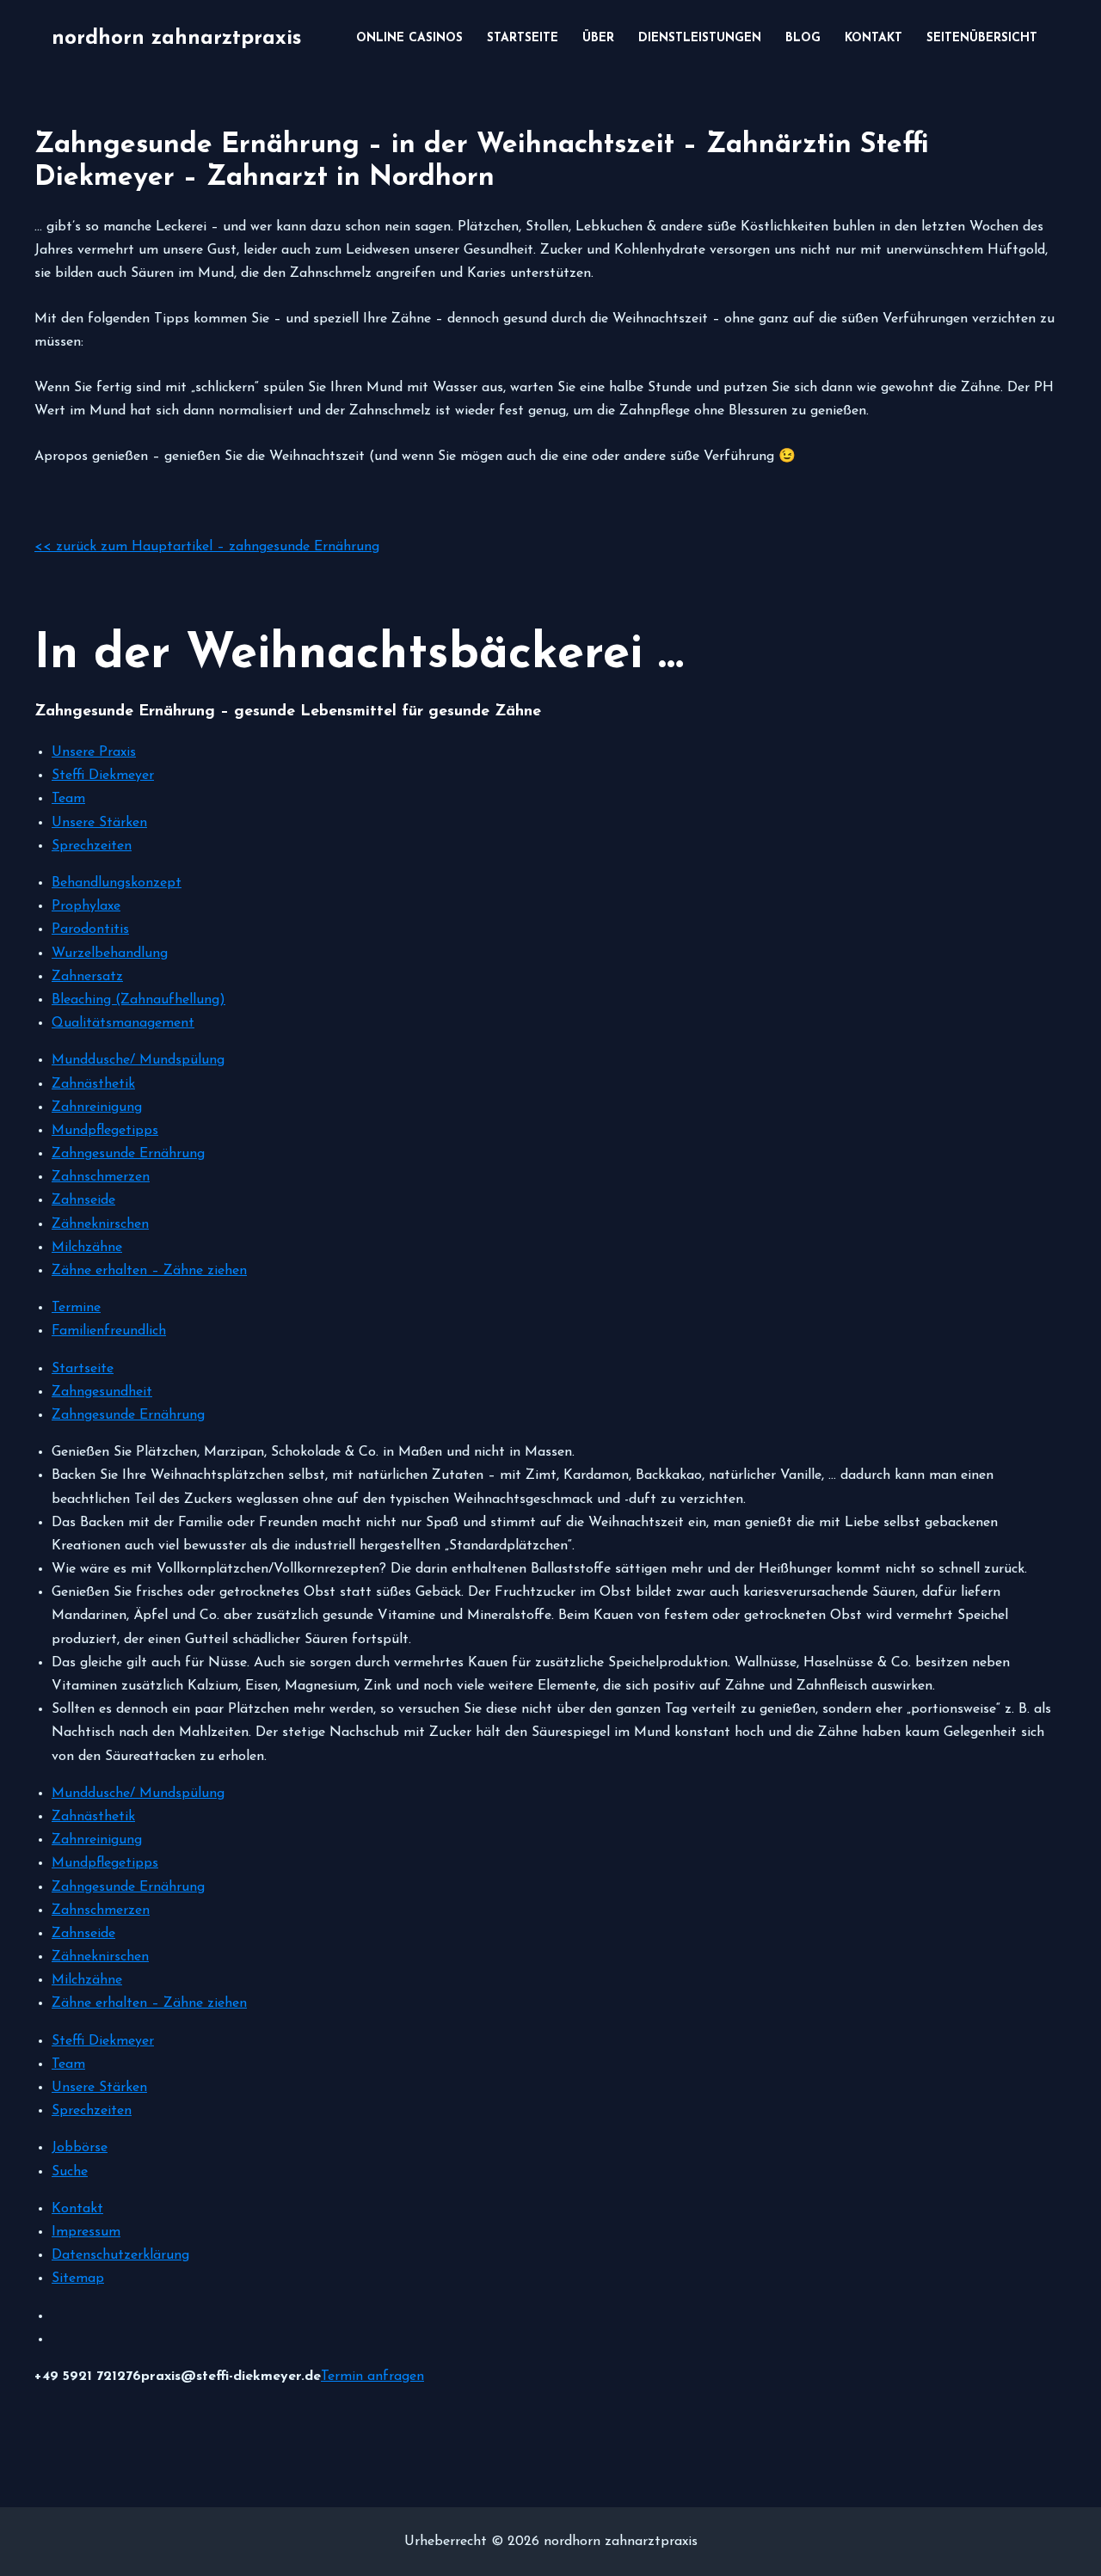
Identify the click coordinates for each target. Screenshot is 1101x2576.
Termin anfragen (372, 2377)
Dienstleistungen (700, 38)
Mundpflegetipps (105, 1131)
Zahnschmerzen (101, 1177)
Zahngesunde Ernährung (128, 1154)
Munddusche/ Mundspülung (138, 1060)
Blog (803, 38)
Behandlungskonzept (117, 883)
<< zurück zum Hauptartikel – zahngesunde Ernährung (207, 547)
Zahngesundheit (102, 1392)
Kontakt (873, 38)
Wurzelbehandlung (110, 954)
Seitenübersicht (982, 38)
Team (68, 799)
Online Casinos (409, 38)
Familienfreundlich (109, 1331)
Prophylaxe (86, 906)
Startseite (523, 38)
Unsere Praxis (94, 752)
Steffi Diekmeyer (103, 776)
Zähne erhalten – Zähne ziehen (149, 1271)
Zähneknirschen (100, 1224)
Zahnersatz (87, 977)
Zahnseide (83, 1200)
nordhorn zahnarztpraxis (176, 39)
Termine (76, 1308)
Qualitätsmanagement (123, 1023)
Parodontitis (90, 929)
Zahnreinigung (97, 1107)
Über (598, 38)
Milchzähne (87, 1248)
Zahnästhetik (93, 1084)
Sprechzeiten (92, 846)
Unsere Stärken (99, 823)
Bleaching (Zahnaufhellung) (138, 1000)
